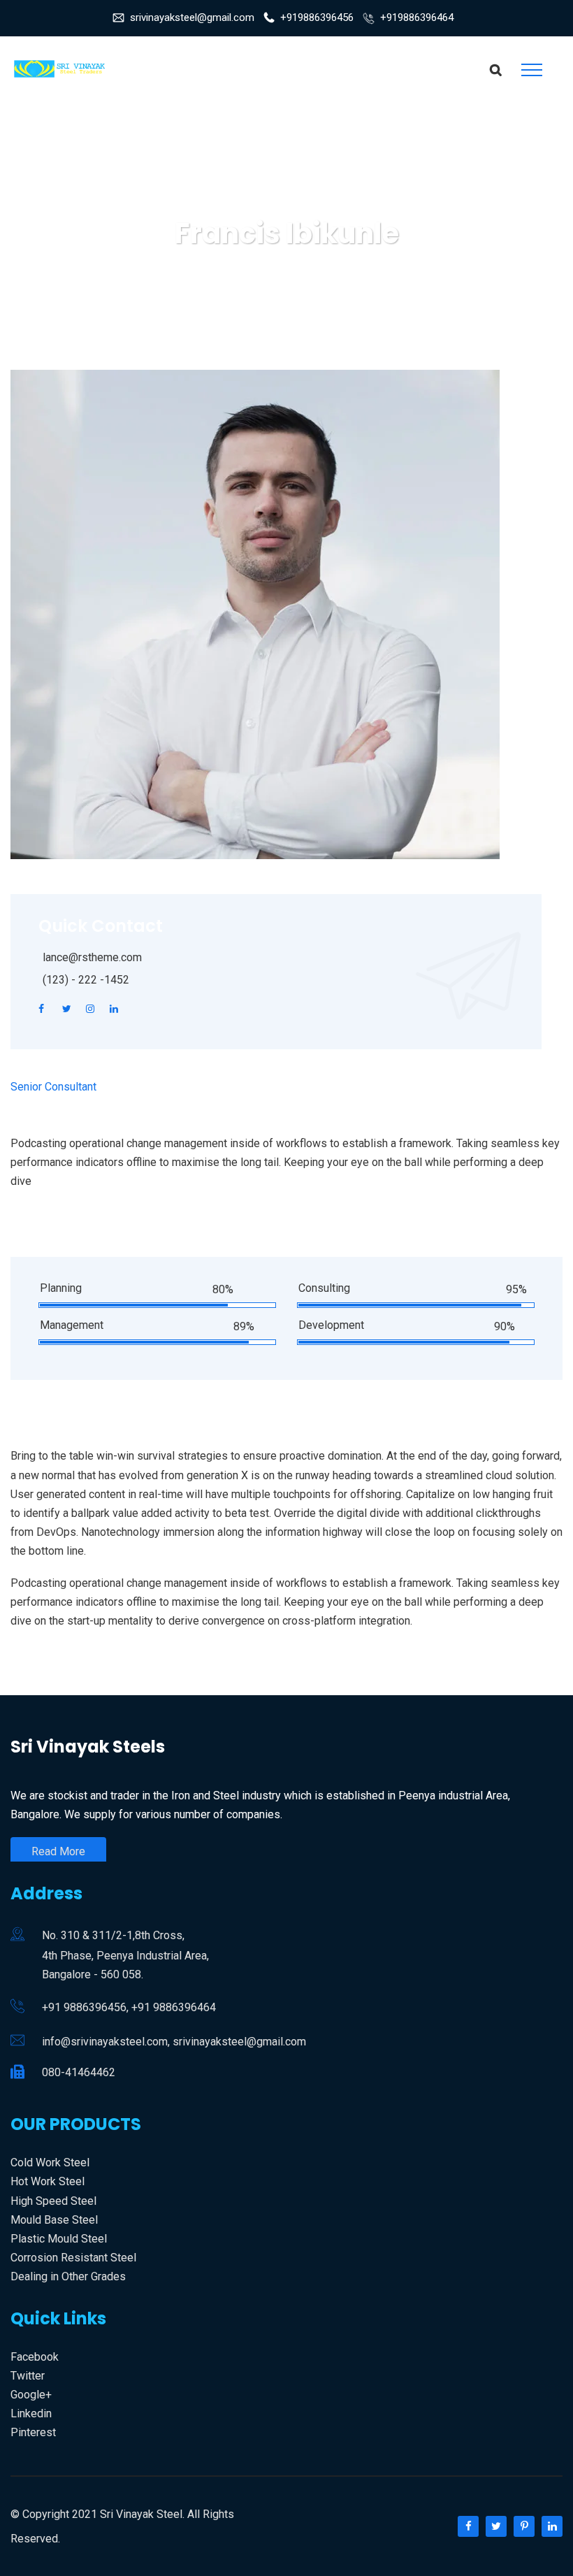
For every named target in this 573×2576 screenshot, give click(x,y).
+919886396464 (417, 17)
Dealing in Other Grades (68, 2276)
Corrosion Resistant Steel (73, 2258)
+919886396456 (317, 17)
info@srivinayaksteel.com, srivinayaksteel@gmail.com (174, 2042)
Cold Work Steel (50, 2163)
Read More (58, 1851)
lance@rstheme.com (92, 957)
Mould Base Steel (54, 2220)
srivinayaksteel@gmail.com (192, 17)
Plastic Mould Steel (59, 2239)
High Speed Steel (53, 2201)
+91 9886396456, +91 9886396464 (129, 2007)
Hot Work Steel (48, 2181)
